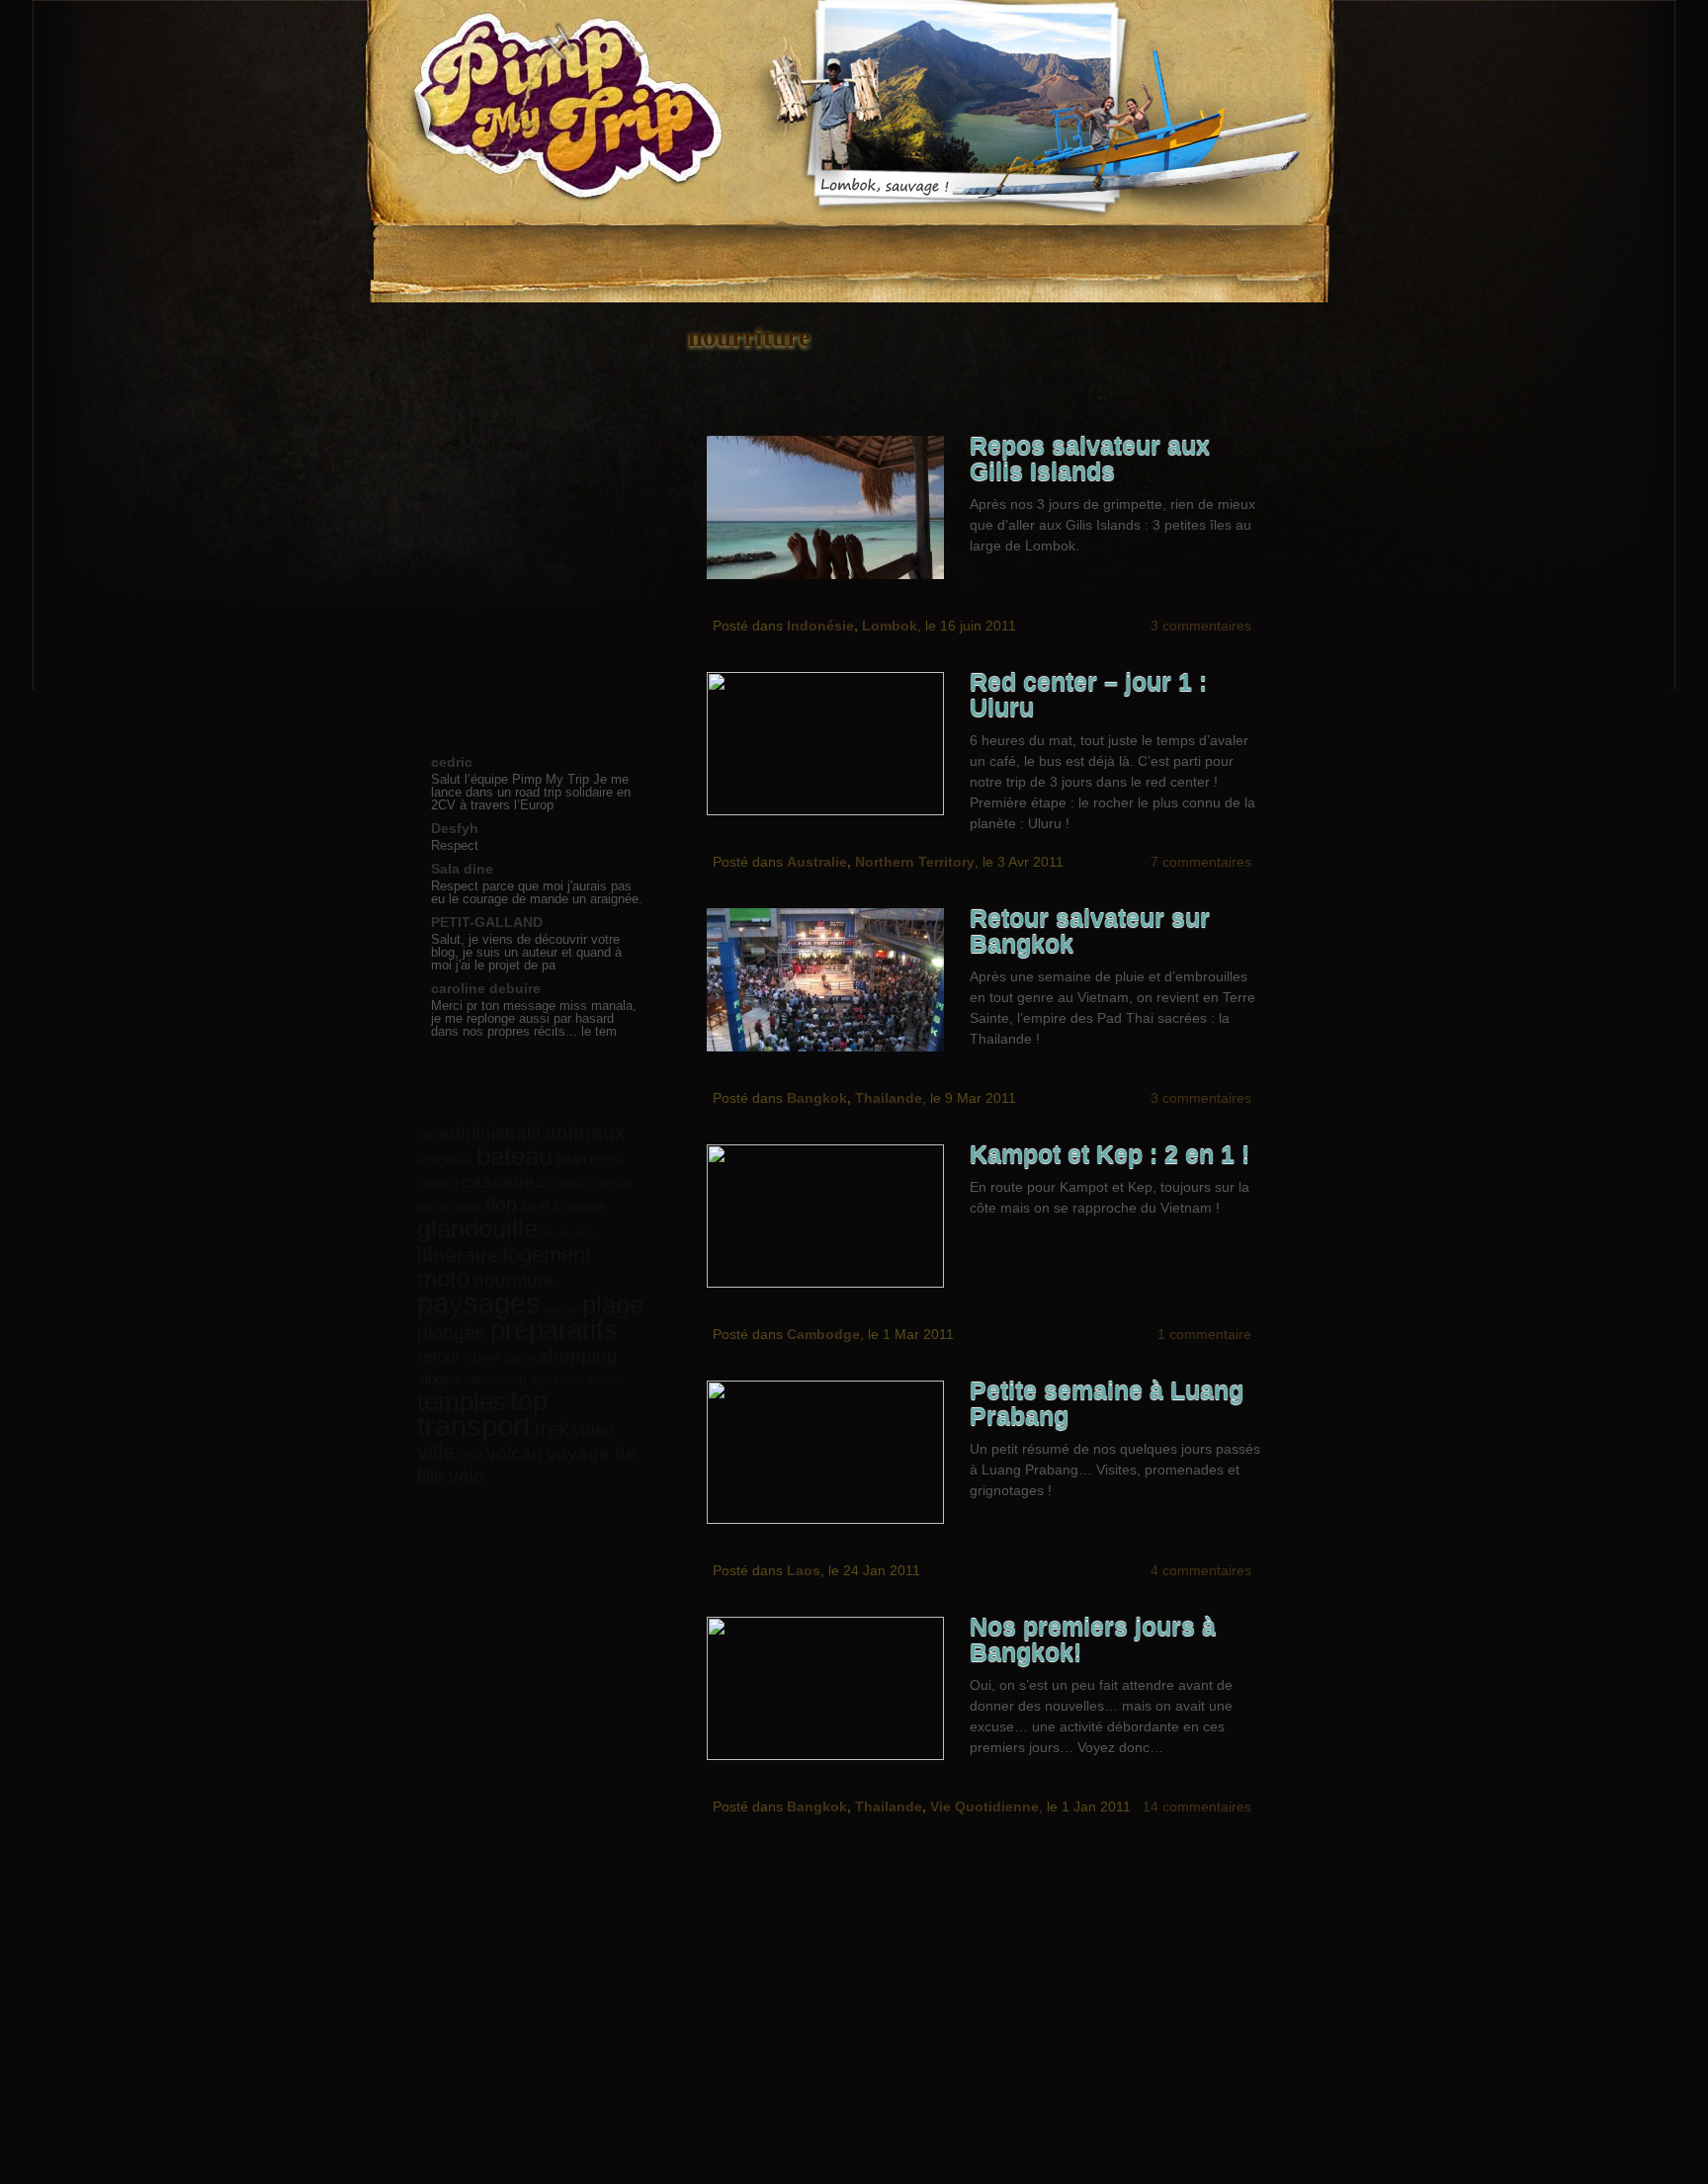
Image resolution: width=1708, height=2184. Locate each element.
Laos (804, 1570)
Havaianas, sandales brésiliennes (725, 2008)
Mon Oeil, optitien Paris (1032, 2008)
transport (474, 1426)
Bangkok (817, 1098)
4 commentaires (1201, 1570)
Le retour (533, 557)
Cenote (566, 1184)
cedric (452, 762)
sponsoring (495, 1379)
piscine (561, 1309)
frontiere (580, 1206)
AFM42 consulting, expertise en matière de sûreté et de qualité (1177, 2008)
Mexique (533, 580)
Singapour (533, 602)
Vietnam (533, 511)
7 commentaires (1201, 862)
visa (470, 1455)
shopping (578, 1355)
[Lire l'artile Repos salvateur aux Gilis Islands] (831, 507)
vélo (467, 1475)
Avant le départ (533, 398)
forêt (535, 1206)
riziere (482, 1357)
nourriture (514, 1280)
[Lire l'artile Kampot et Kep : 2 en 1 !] (831, 1216)
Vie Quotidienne (984, 1806)
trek (552, 1429)
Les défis (816, 252)
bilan (571, 1160)
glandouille (477, 1228)
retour (439, 1356)
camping (437, 1184)
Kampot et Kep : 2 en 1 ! (1110, 1155)
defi (426, 1208)
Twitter (1161, 242)
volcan (514, 1453)
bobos (607, 1161)
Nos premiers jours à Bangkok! (1093, 1640)
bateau (514, 1156)
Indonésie (820, 626)
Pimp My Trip (557, 113)
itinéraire (458, 1255)
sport (544, 1379)
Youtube (1198, 242)
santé (519, 1357)
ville (436, 1452)
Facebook (1125, 242)
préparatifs (554, 1330)
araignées (445, 1161)
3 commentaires (1201, 626)
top (529, 1401)
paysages (479, 1303)
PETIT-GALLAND (487, 922)
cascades (503, 1181)
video (594, 1430)
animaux (585, 1132)
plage (613, 1304)
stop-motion (591, 1380)
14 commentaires (1197, 1806)
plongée (452, 1333)
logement (547, 1255)
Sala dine (462, 869)
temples (462, 1401)
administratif (490, 1133)
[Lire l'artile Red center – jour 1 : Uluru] (831, 744)
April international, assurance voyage (588, 2008)
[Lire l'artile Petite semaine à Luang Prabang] (831, 1452)
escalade (460, 1208)
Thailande (889, 1098)
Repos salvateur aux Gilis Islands (1090, 459)
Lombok (890, 626)
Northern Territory (915, 862)
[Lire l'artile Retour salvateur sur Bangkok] (831, 980)
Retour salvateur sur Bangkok (1090, 931)
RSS (1235, 242)
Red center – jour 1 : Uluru (1088, 695)
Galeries (918, 252)
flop (501, 1205)
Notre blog (449, 252)
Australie (817, 862)
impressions (571, 1233)
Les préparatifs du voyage (692, 252)
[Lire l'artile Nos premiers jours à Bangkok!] (831, 1688)
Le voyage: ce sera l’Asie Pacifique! (562, 252)
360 (426, 1135)
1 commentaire (1204, 1334)
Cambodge (823, 1334)
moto (443, 1278)
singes (438, 1378)
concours (610, 1184)
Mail (1271, 242)
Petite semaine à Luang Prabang (1107, 1404)
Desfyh (455, 828)
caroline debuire (486, 988)
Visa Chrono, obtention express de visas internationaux (881, 2008)
